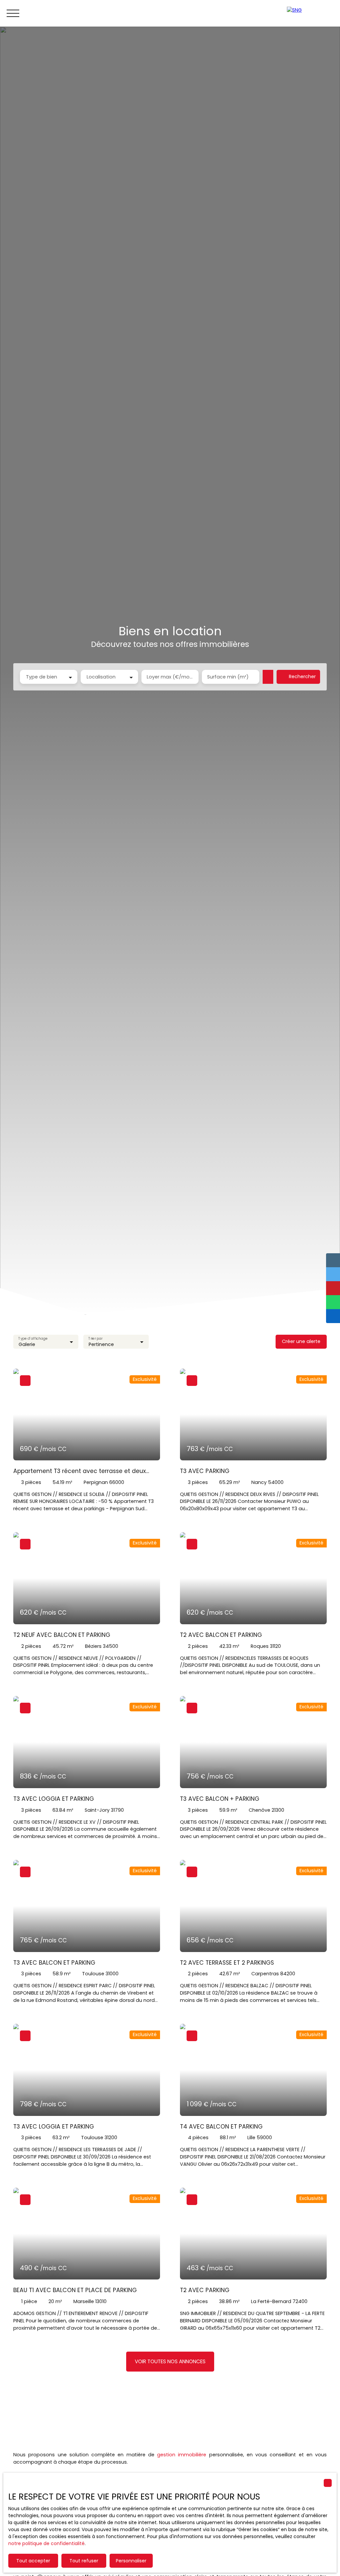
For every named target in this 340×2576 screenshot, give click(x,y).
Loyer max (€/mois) (170, 677)
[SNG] (310, 13)
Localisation (101, 677)
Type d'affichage (33, 1339)
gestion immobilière (182, 2455)
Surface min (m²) (228, 677)
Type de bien (42, 677)
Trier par (96, 1339)
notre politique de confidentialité (46, 2543)
